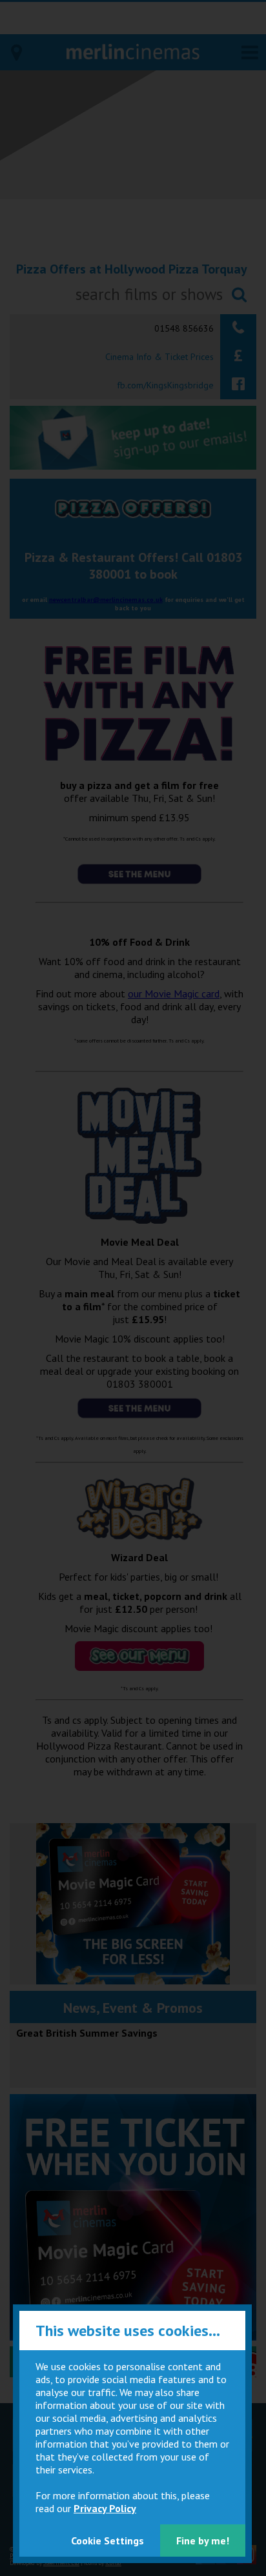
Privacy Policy (105, 2508)
